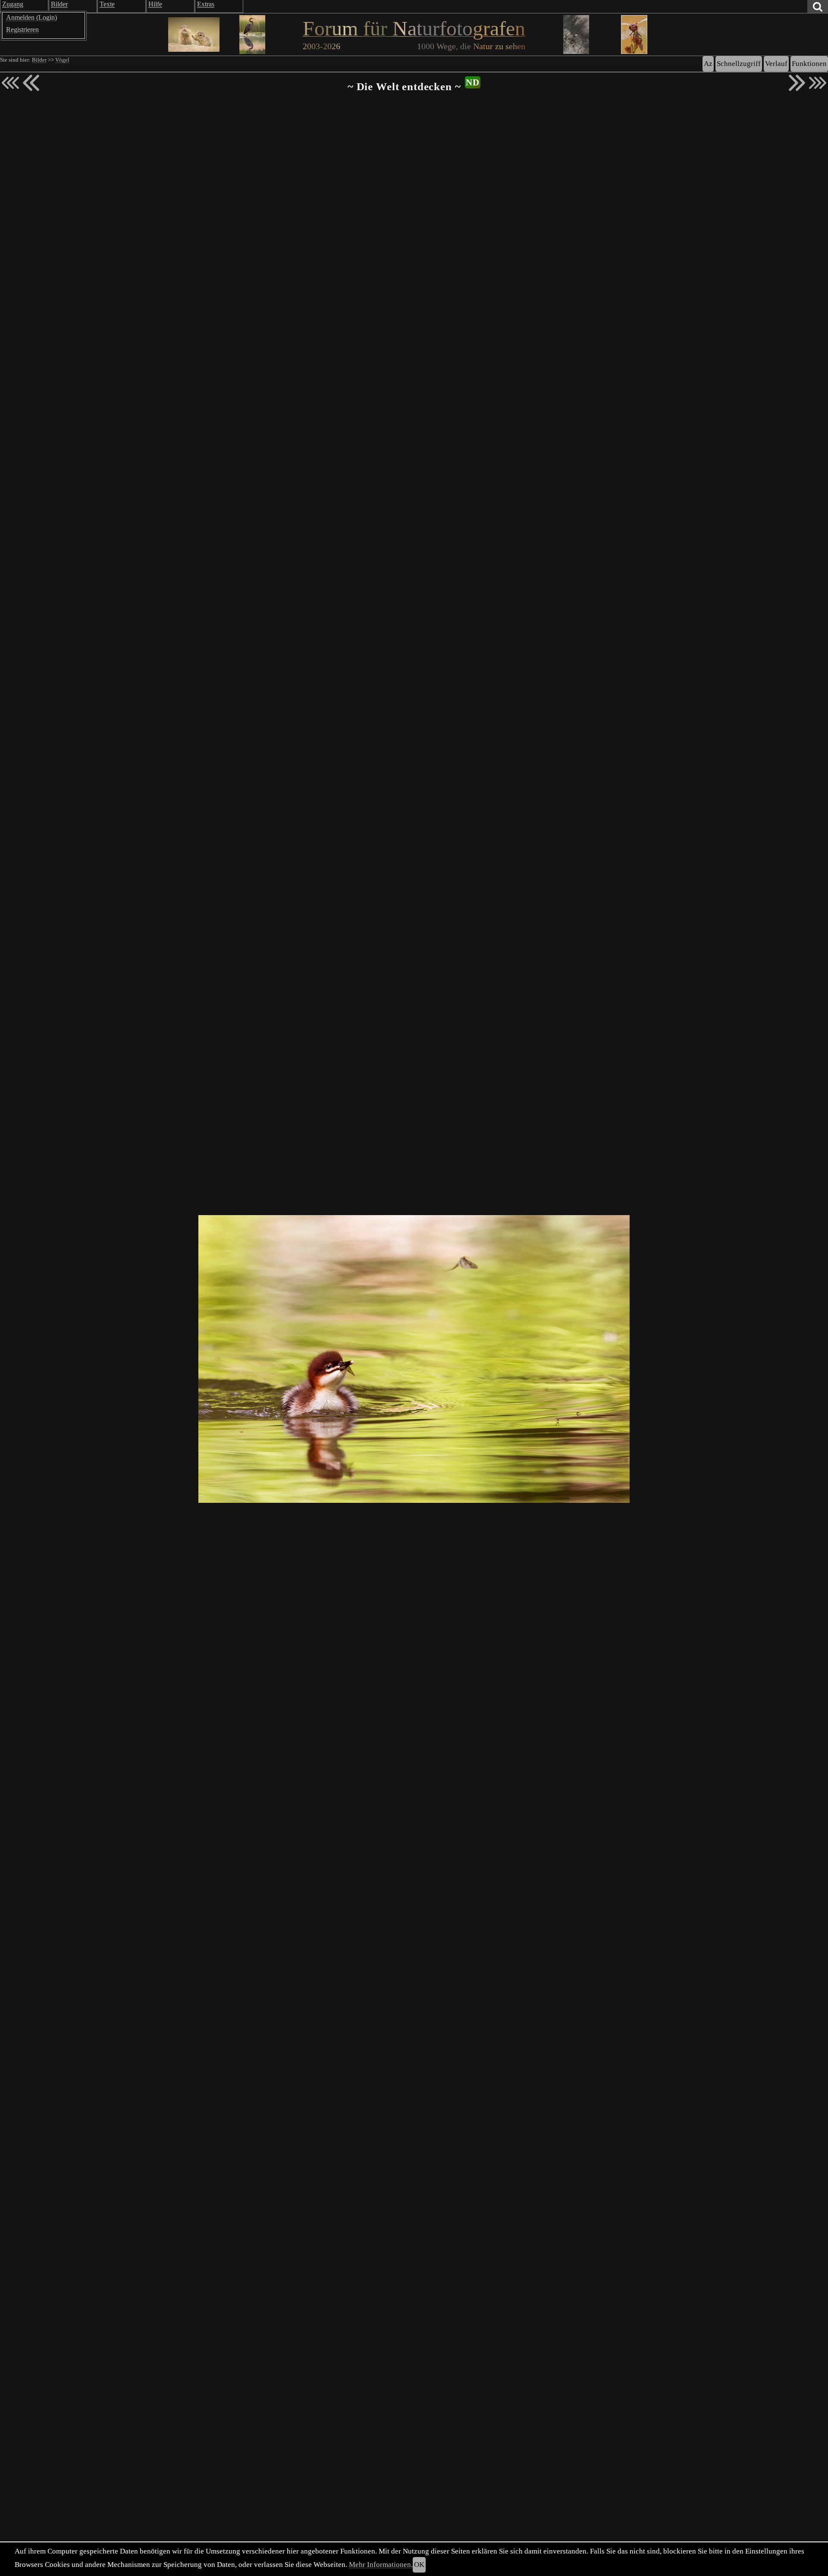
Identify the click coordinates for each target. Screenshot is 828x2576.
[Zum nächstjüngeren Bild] (10, 83)
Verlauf (776, 64)
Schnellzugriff (739, 64)
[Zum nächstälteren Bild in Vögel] (797, 83)
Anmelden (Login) (31, 17)
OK (419, 2565)
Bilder (39, 60)
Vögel (62, 60)
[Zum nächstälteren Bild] (818, 83)
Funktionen (809, 64)
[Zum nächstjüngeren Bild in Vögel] (31, 83)
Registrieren (22, 30)
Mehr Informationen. (381, 2565)
